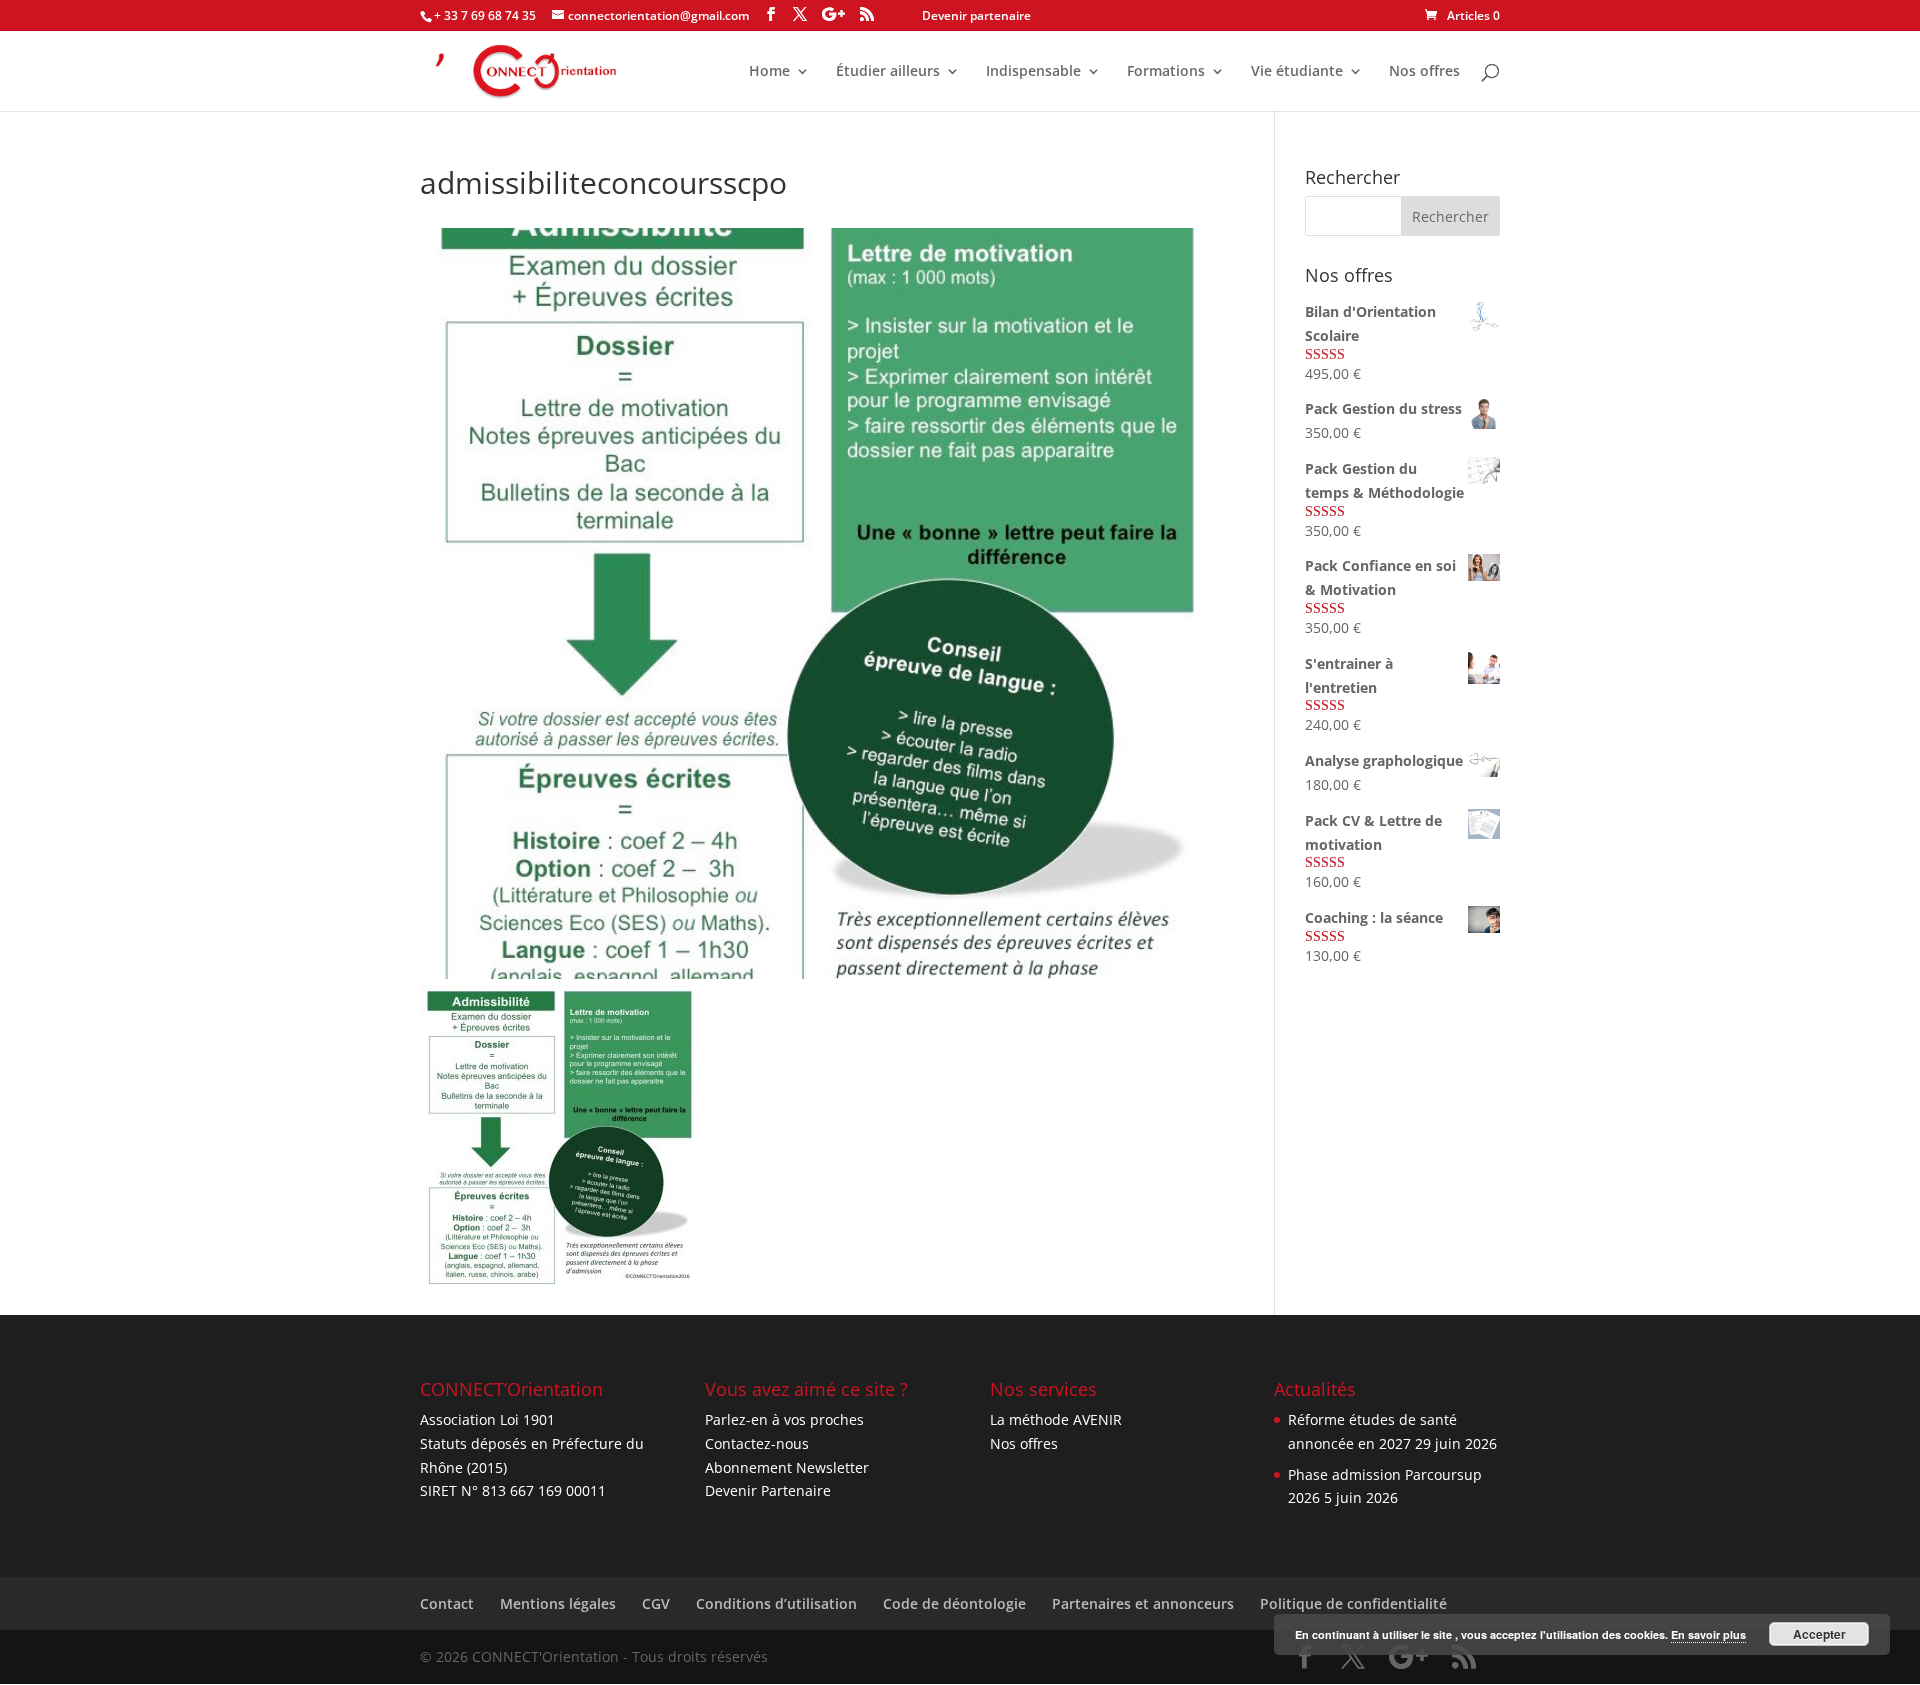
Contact (447, 1603)
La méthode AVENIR (1056, 1419)
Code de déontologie (954, 1603)
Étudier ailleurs (888, 72)
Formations (1166, 72)
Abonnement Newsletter (787, 1467)
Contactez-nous (757, 1443)
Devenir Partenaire (768, 1490)
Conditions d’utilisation (776, 1603)
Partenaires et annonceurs (1143, 1603)
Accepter (1819, 1634)
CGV (656, 1603)
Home (769, 72)
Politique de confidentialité (1353, 1603)
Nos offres (1424, 72)
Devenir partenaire (976, 15)
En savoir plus (1708, 1634)
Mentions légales (558, 1603)
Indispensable (1033, 72)
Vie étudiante (1297, 72)
